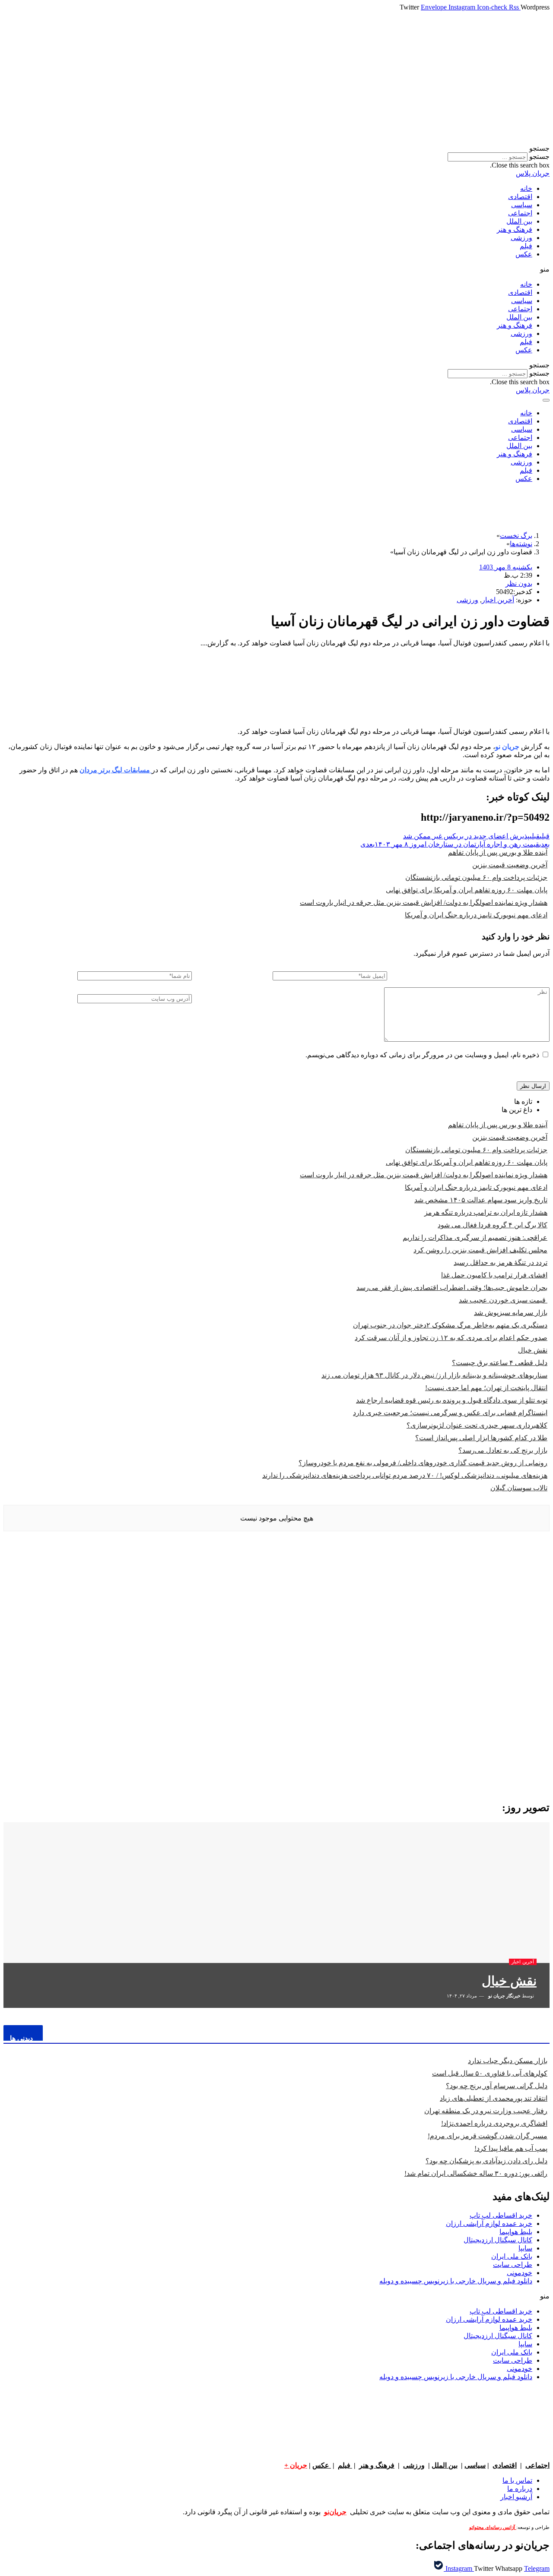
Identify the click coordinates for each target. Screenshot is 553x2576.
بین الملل (519, 221)
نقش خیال (533, 1350)
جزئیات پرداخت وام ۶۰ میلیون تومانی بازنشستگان (476, 877)
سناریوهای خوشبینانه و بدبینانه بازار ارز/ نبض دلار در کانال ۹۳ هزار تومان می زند (434, 1375)
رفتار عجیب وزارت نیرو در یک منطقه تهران (486, 2111)
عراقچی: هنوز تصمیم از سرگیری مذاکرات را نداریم (475, 1237)
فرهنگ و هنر (515, 229)
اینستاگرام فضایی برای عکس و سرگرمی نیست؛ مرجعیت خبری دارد (450, 1413)
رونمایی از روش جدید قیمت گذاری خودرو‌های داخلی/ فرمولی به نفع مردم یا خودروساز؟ (423, 1463)
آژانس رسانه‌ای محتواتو (493, 2527)
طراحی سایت (513, 2265)
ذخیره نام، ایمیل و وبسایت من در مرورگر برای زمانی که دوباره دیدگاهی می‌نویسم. (422, 1055)
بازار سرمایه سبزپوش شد (511, 1313)
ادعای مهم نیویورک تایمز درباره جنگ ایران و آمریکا (476, 915)
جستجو (539, 156)
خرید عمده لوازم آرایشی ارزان (489, 2224)
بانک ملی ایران (512, 2256)
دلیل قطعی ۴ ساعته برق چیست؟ (500, 1363)
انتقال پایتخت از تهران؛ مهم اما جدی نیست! (486, 1388)
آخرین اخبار (498, 600)
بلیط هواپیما (516, 2232)
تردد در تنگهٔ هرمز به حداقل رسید (501, 1263)
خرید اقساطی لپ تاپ (501, 2215)
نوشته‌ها (521, 544)
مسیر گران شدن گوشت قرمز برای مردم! (488, 2136)
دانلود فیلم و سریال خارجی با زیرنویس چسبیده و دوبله (456, 2281)
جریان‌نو (335, 2512)
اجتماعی (520, 213)
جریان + (296, 2465)
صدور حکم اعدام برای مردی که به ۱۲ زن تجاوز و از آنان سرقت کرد (451, 1338)
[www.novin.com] (485, 1722)
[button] (276, 148)
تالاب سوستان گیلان (519, 1488)
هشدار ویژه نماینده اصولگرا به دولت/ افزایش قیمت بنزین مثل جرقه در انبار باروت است (424, 902)
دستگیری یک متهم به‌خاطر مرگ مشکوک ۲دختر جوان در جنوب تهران (450, 1325)
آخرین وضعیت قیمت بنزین (510, 865)
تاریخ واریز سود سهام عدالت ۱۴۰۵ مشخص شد (481, 1200)
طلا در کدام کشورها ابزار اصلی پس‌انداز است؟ (481, 1438)
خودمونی (520, 2273)
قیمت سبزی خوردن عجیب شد (503, 1300)
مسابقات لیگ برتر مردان (116, 770)
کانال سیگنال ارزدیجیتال (498, 2240)
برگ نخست (516, 536)
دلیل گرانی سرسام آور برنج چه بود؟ (497, 2086)
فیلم (526, 246)
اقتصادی (520, 197)
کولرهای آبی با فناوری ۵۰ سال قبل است (490, 2073)
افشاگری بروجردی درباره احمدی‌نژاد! (494, 2123)
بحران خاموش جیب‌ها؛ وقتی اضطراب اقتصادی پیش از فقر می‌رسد (452, 1288)
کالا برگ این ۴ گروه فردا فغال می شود (493, 1225)
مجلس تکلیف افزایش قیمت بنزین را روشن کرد (480, 1250)
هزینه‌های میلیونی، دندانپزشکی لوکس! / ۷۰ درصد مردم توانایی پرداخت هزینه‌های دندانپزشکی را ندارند (405, 1475)
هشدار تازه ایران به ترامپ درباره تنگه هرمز (486, 1212)
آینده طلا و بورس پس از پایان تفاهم (498, 852)
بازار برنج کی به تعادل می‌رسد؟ (503, 1450)
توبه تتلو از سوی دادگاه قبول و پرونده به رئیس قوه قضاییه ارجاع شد (452, 1400)
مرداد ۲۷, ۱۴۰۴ (462, 1996)
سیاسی (522, 205)
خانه (526, 188)
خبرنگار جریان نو (504, 1996)
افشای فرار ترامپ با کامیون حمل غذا (494, 1275)
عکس (524, 254)
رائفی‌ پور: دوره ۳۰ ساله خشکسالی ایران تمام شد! (476, 2173)
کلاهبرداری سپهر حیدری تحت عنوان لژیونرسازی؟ (477, 1425)
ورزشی (521, 238)
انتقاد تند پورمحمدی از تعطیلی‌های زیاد (494, 2098)
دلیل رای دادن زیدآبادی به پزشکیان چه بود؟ (486, 2161)
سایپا (525, 2248)
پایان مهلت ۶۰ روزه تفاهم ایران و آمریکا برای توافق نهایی (467, 890)
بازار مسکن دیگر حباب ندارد (508, 2061)
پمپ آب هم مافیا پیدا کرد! (511, 2148)
